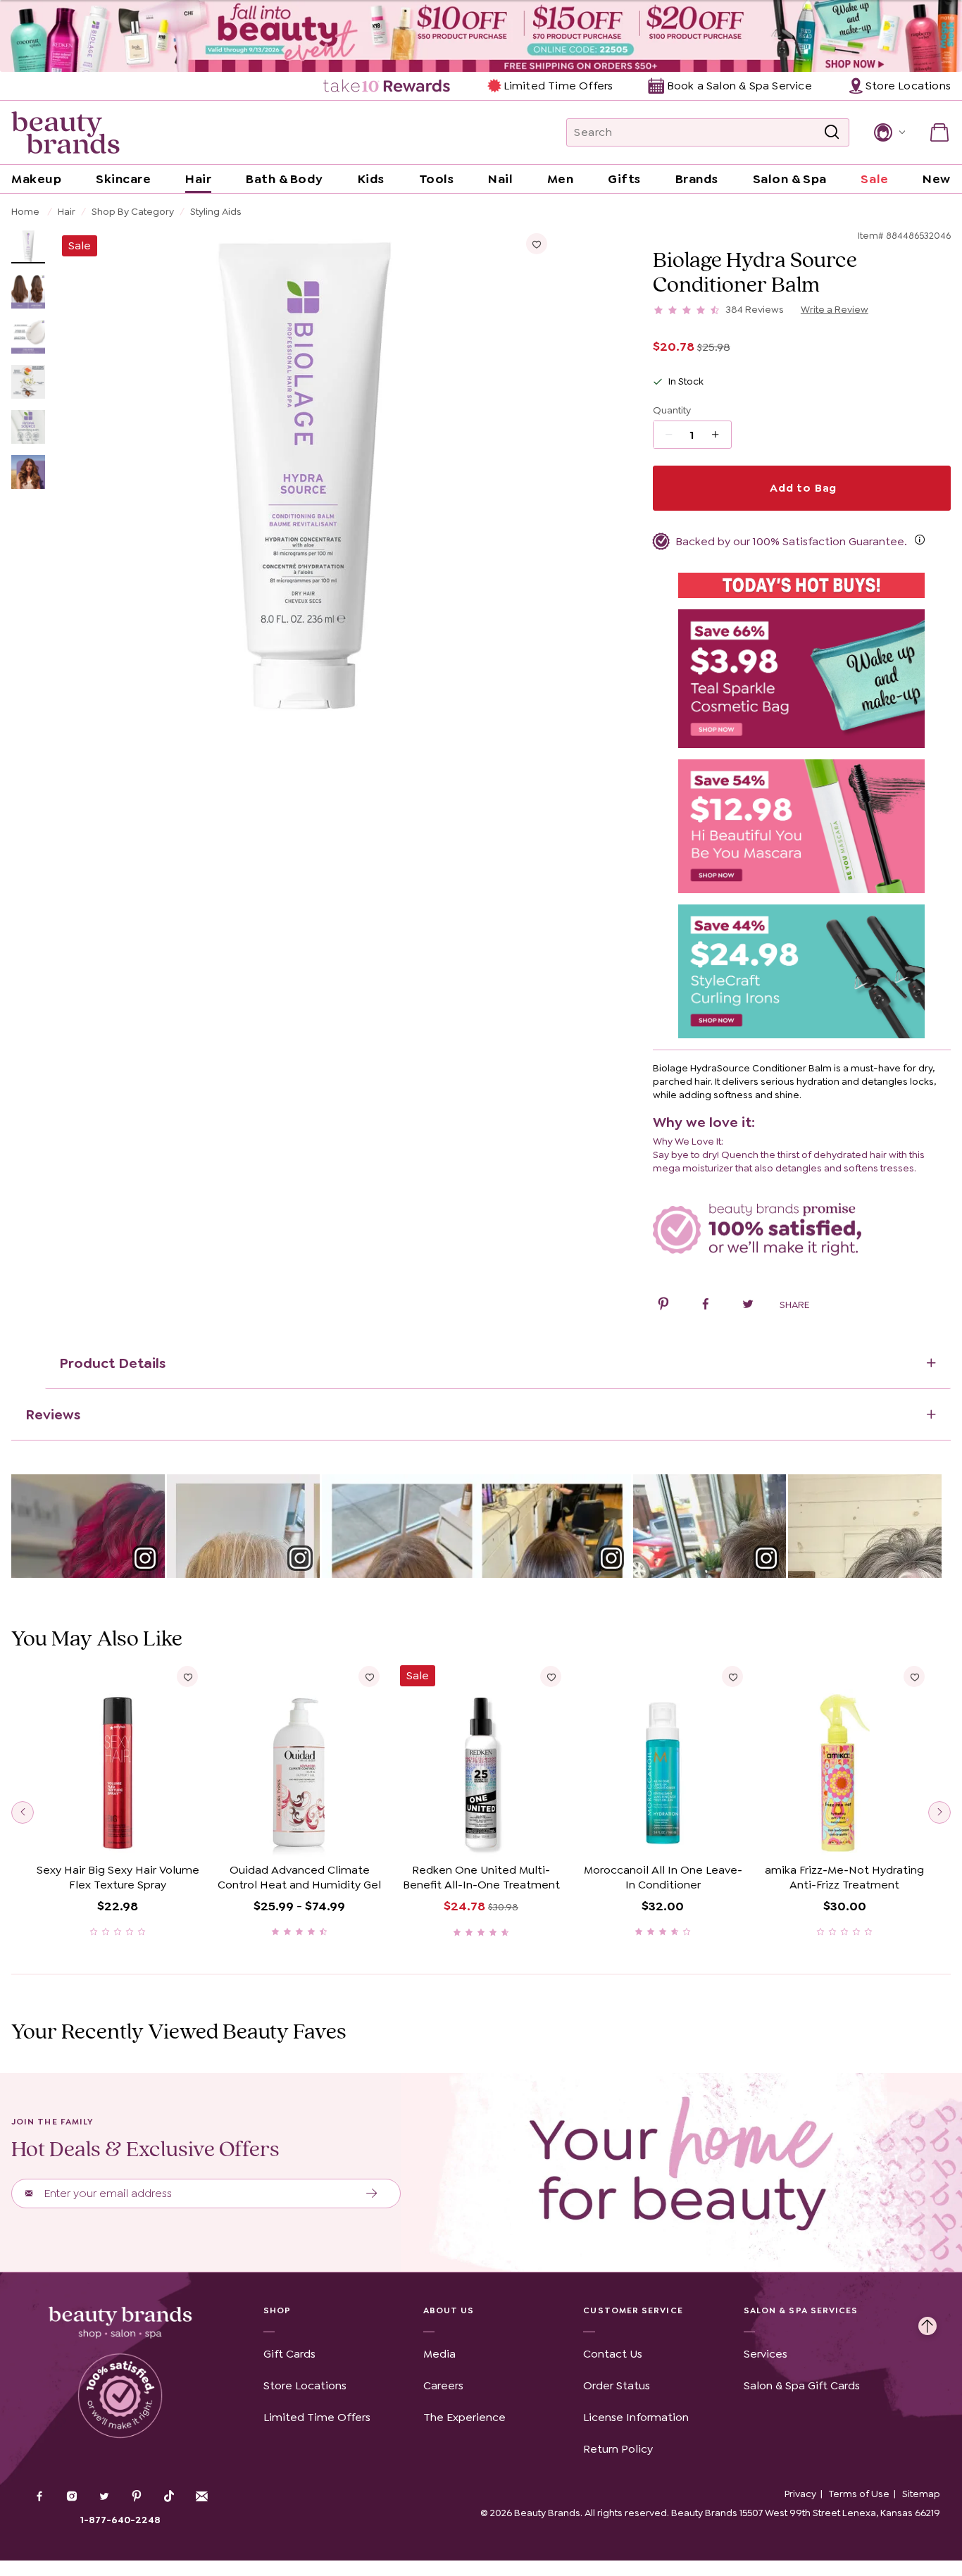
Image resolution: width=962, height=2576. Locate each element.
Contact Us (613, 2354)
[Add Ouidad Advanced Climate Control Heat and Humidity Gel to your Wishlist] (369, 1676)
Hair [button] (198, 179)
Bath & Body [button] (285, 179)
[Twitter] (104, 2498)
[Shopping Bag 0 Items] (939, 132)
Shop (277, 2310)
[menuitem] (388, 86)
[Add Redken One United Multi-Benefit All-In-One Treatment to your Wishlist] (551, 1676)
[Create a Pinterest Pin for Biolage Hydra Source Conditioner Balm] (663, 1306)
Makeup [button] (36, 179)
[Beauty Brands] (65, 132)
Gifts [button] (624, 179)
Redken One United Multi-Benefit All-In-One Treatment (481, 1878)
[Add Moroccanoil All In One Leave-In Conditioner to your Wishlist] (732, 1676)
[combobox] (708, 132)
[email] (201, 2496)
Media (439, 2354)
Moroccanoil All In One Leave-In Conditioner (663, 1878)
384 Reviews (755, 309)
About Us (449, 2310)
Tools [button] (437, 179)
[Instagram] (72, 2498)
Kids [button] (371, 179)
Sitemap (921, 2494)
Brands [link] (697, 179)
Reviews (53, 1414)
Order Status (617, 2385)
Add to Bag (801, 488)
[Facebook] (39, 2498)
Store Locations (305, 2385)
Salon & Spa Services (801, 2310)
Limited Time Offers (558, 86)
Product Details (112, 1363)
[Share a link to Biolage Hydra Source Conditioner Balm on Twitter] (748, 1306)
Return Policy (618, 2449)
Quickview (117, 1835)
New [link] (937, 179)
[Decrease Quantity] (720, 435)
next (939, 1812)
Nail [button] (500, 179)
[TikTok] (169, 2496)
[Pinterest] (137, 2498)
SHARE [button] (794, 1305)
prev (23, 1812)
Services (766, 2354)
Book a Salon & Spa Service (739, 86)
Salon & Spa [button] (790, 179)
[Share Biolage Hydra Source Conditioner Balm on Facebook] (706, 1306)
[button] (888, 132)
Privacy (800, 2494)
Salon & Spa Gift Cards (802, 2385)
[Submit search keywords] (832, 133)
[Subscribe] (372, 2194)
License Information (636, 2417)
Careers (443, 2385)
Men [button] (561, 179)
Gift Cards (289, 2354)
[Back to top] (927, 2322)
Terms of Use (859, 2494)
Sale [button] (874, 179)
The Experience (464, 2417)
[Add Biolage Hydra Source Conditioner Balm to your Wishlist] (537, 244)
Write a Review (835, 309)
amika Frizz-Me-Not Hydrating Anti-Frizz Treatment (844, 1878)
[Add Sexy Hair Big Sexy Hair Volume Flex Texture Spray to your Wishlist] (187, 1676)
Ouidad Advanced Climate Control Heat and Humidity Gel (299, 1878)
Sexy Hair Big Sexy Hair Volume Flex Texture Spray (118, 1878)
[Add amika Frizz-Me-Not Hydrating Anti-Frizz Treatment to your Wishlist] (914, 1676)
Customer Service (633, 2310)
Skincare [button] (123, 179)
